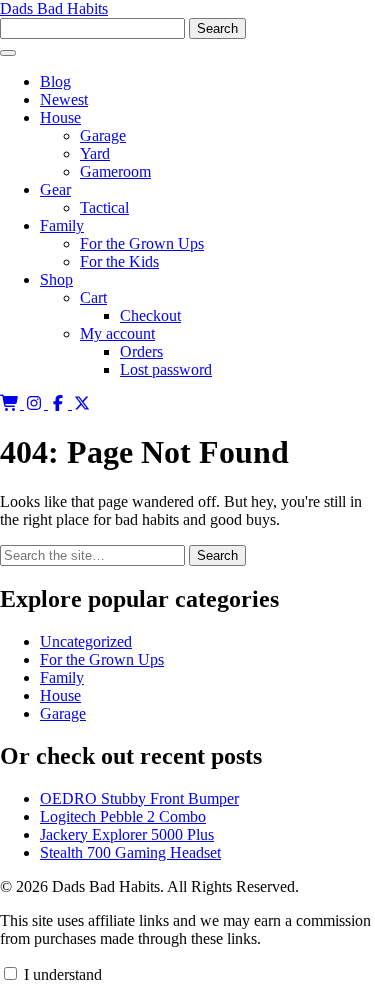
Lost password (166, 369)
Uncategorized (86, 641)
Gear (55, 189)
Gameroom (115, 171)
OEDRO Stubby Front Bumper (139, 798)
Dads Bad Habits (54, 8)
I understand (61, 974)
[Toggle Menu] (8, 53)
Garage (103, 135)
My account (117, 333)
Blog (55, 81)
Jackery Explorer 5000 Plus (127, 834)
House (60, 117)
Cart (93, 297)
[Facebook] (60, 403)
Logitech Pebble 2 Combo (123, 816)
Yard (95, 153)
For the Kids (119, 261)
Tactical (104, 207)
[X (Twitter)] (82, 403)
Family (62, 225)
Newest (64, 99)
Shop (56, 279)
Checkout (150, 315)
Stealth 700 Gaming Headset (130, 852)
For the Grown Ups (142, 243)
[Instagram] (36, 403)
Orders (141, 351)
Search (217, 555)
